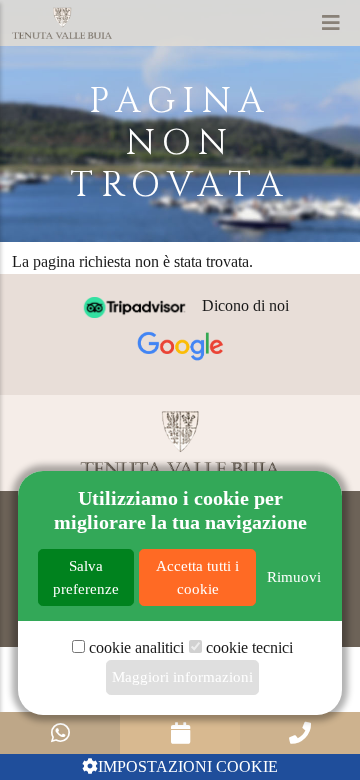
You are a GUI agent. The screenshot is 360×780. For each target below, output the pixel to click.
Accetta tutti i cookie (197, 577)
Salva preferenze (86, 577)
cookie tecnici (249, 647)
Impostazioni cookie (188, 766)
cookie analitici (136, 647)
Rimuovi (294, 577)
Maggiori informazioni (182, 677)
